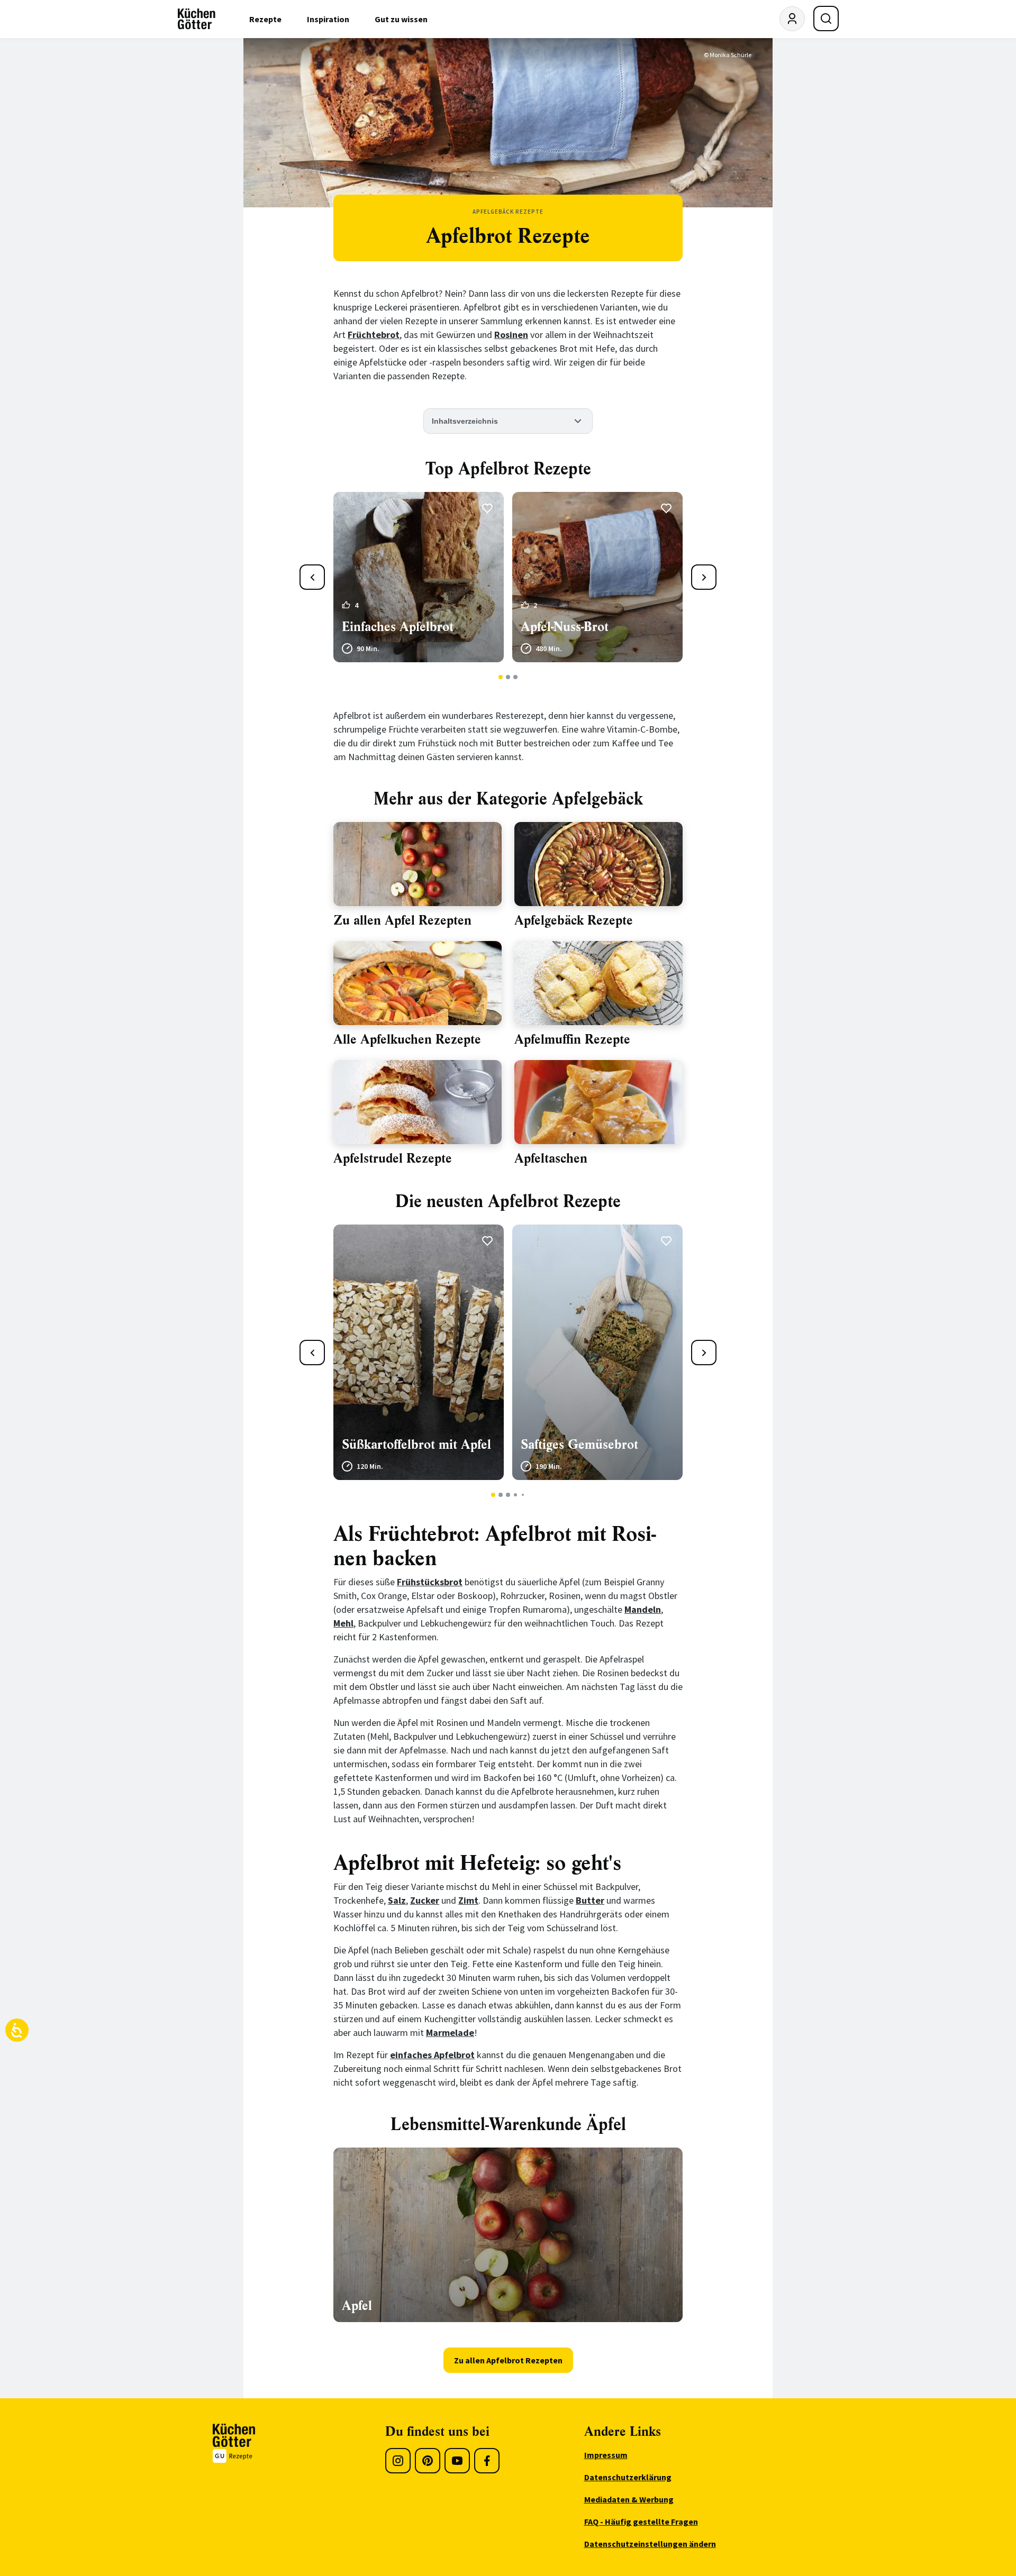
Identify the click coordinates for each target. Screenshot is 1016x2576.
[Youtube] (457, 2461)
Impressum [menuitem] (606, 2455)
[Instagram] (398, 2461)
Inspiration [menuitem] (328, 19)
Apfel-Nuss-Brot (565, 627)
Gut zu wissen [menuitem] (401, 19)
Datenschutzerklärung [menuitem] (628, 2477)
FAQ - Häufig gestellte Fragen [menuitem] (641, 2522)
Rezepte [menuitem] (265, 19)
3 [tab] (516, 677)
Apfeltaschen (551, 1158)
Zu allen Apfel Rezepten (402, 920)
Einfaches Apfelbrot (398, 627)
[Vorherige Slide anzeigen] (312, 577)
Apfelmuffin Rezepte (572, 1039)
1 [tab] (501, 677)
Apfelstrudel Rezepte (393, 1158)
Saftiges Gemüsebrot (579, 1445)
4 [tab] (515, 1495)
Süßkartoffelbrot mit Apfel (416, 1445)
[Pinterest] (428, 2461)
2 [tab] (508, 677)
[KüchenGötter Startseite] (197, 19)
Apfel (357, 2306)
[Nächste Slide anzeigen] (704, 577)
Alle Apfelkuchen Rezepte (407, 1039)
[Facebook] (487, 2461)
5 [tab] (523, 1495)
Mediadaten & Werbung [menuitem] (629, 2499)
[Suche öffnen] (826, 19)
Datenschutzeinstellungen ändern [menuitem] (650, 2544)
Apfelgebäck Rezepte (574, 920)
